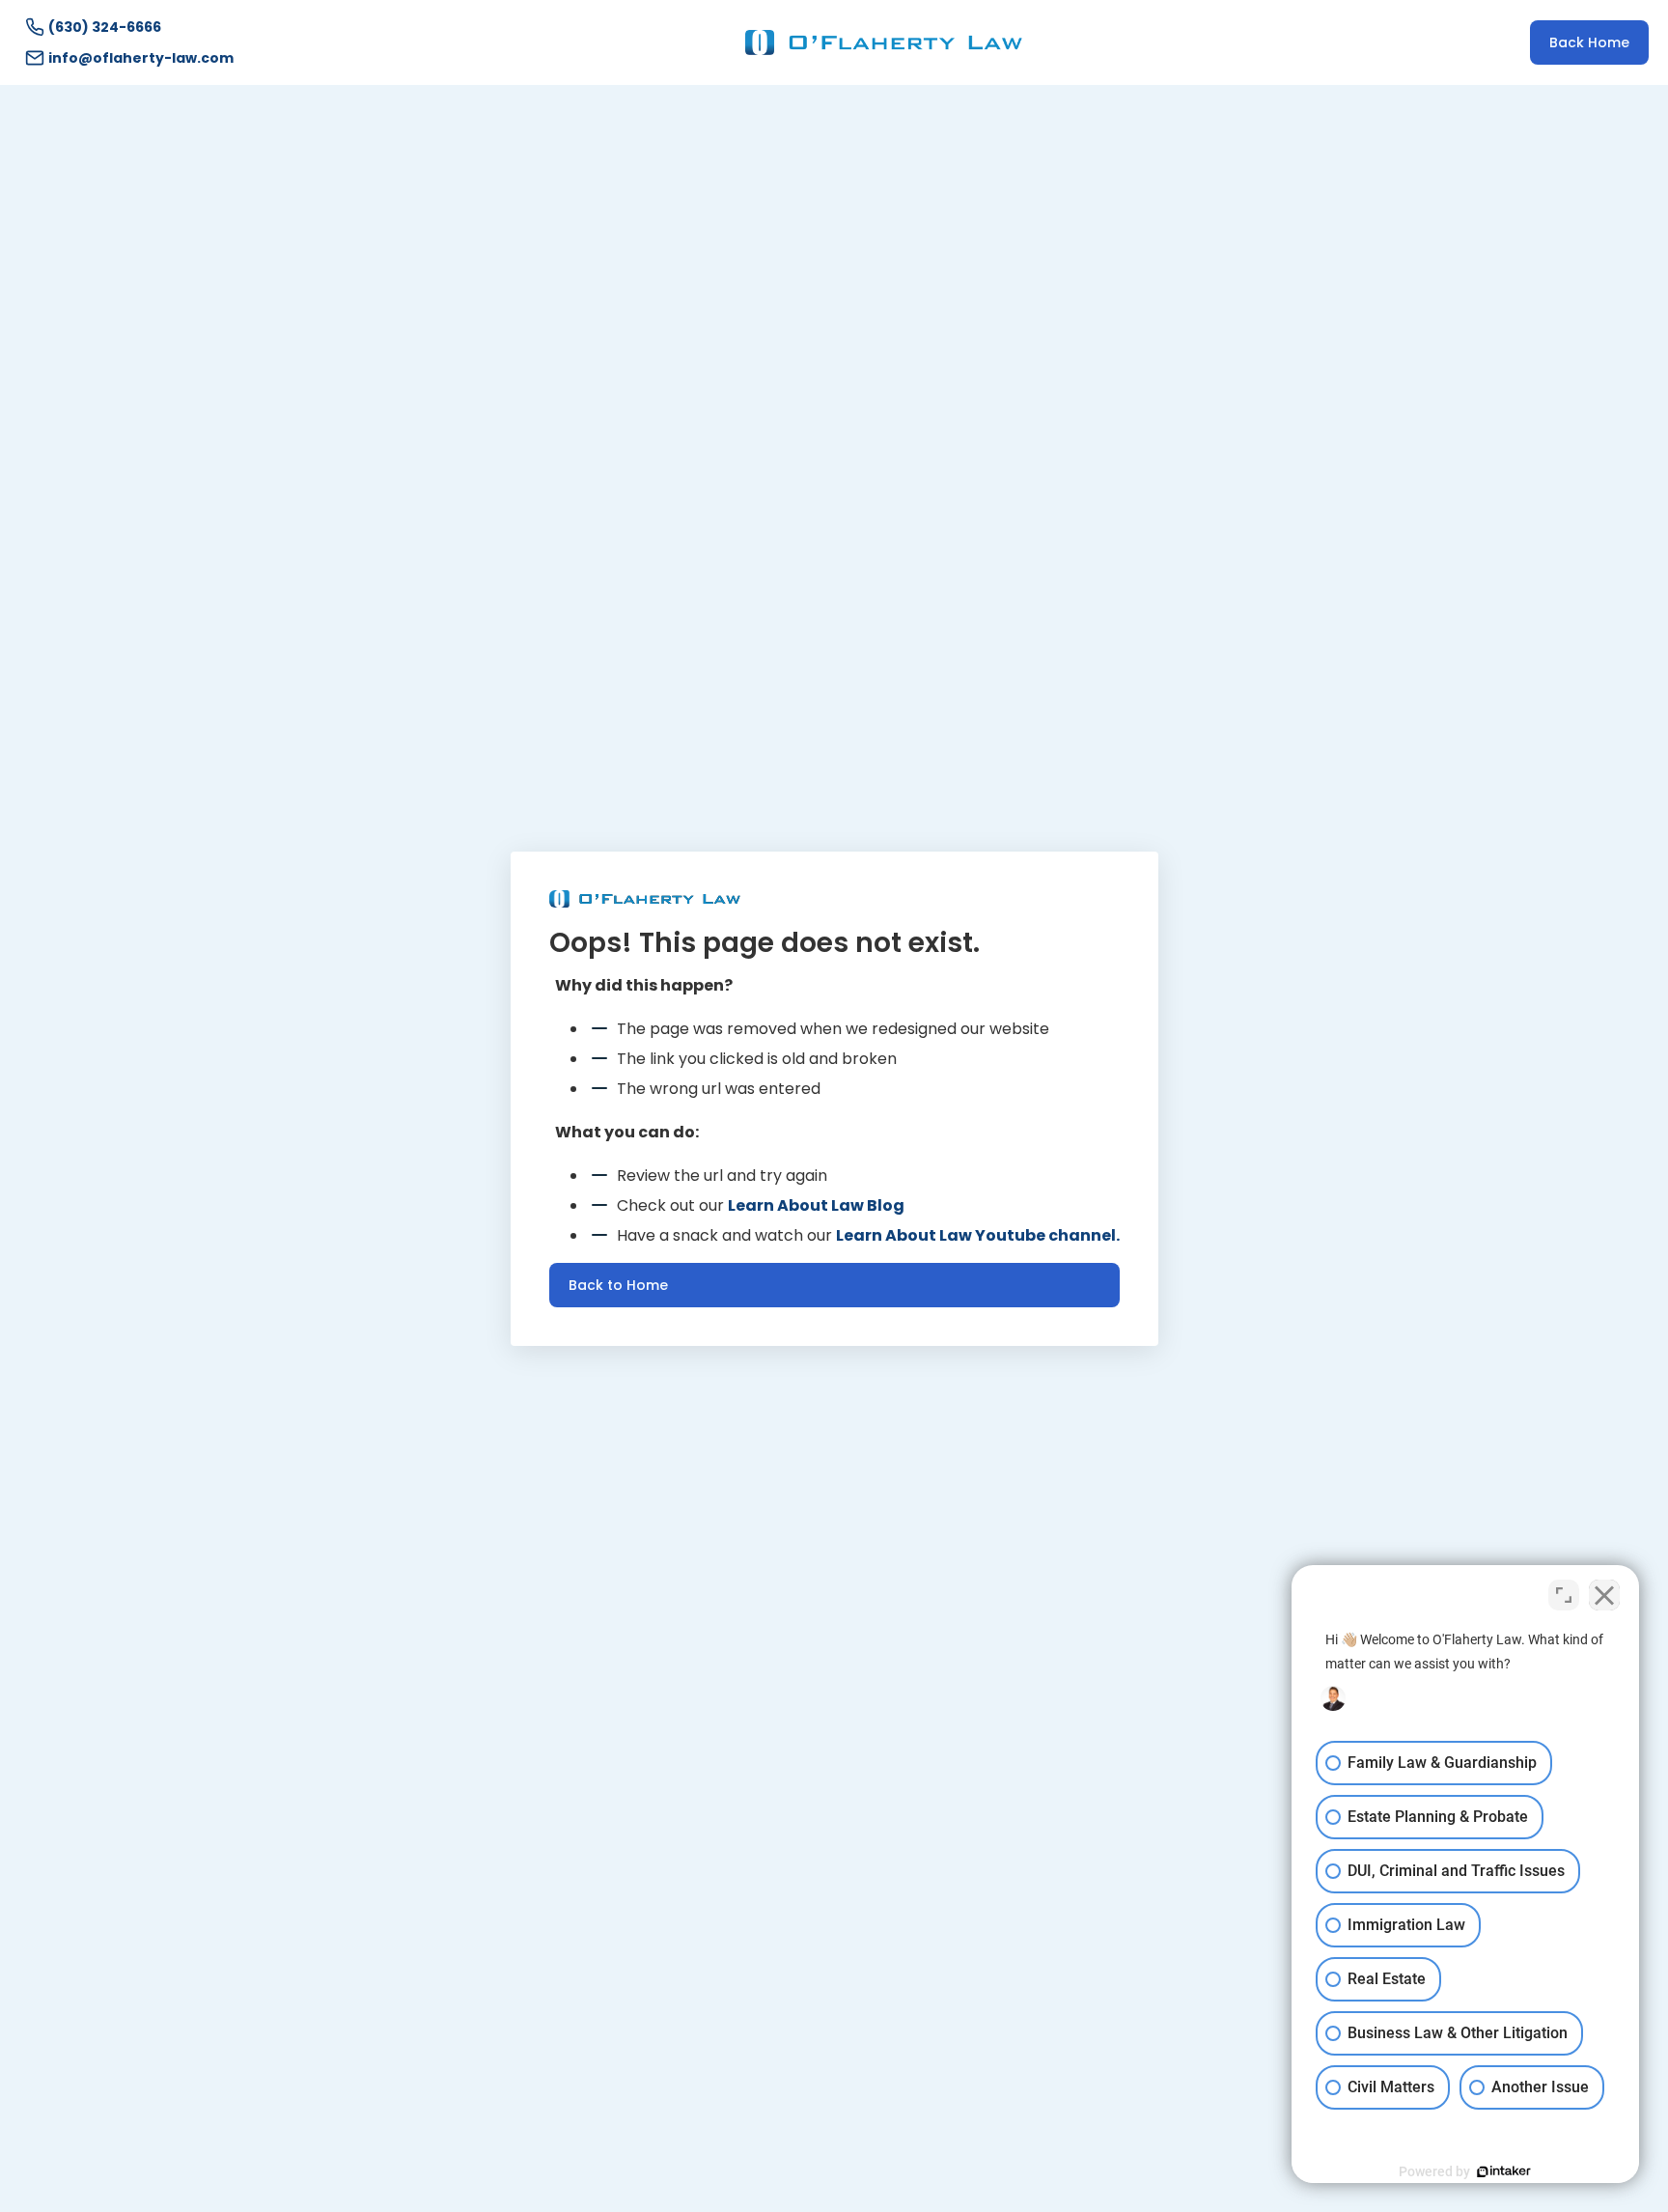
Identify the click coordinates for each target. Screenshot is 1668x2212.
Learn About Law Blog (816, 1205)
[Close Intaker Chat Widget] (1604, 1595)
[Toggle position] (1564, 1595)
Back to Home (618, 1285)
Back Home (1589, 42)
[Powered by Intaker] (1504, 2171)
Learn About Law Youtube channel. (978, 1235)
